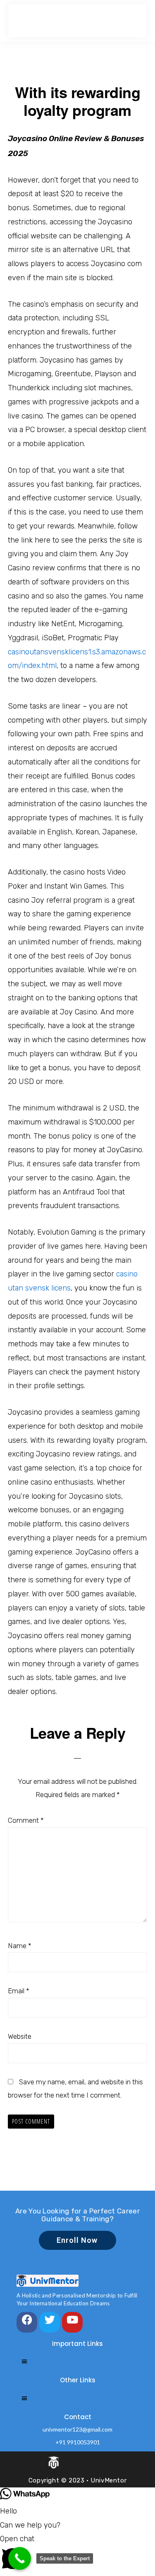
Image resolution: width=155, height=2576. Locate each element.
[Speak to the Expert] (20, 2558)
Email (19, 1991)
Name (20, 1946)
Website (20, 2036)
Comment (26, 1820)
